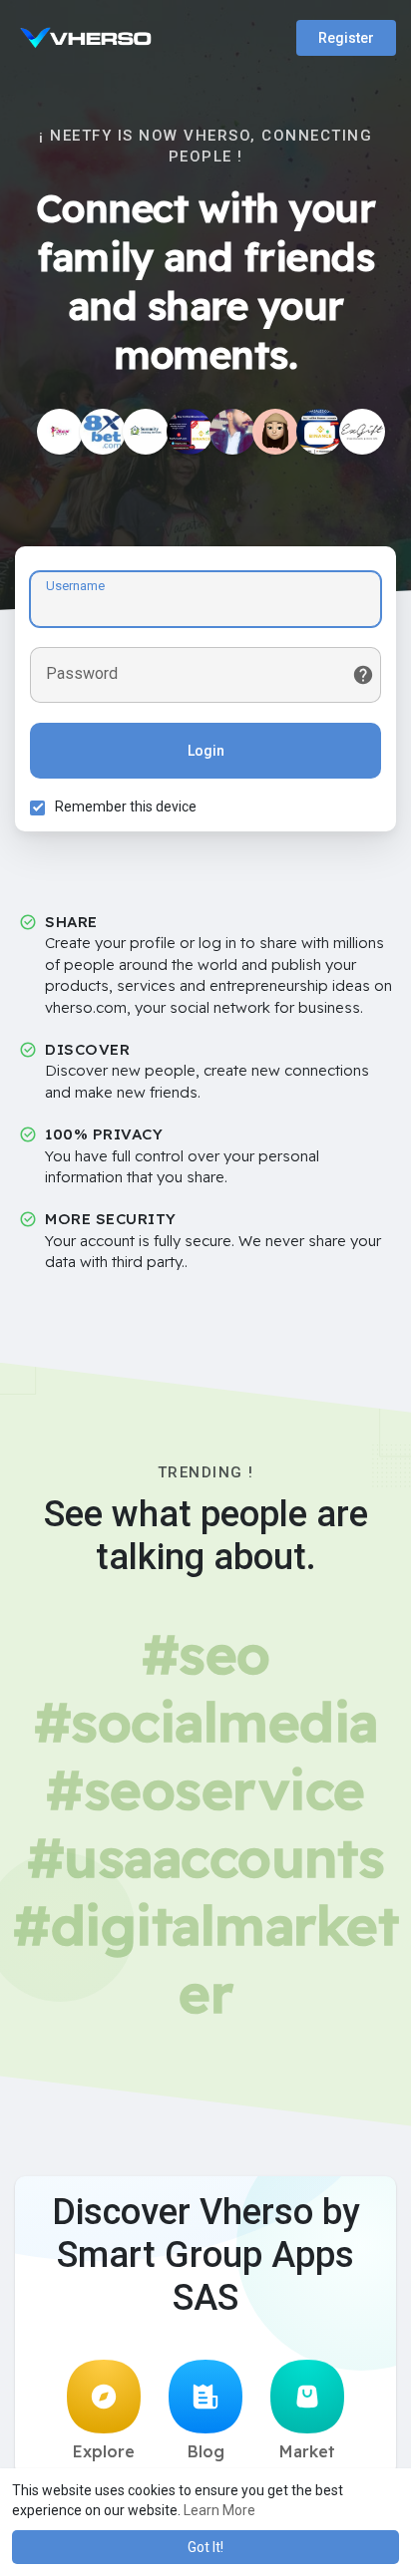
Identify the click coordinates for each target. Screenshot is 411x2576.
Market (307, 2451)
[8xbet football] (103, 432)
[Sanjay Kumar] (60, 432)
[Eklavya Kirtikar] (232, 432)
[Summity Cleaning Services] (146, 432)
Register (346, 38)
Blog (206, 2451)
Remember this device (126, 806)
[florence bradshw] (275, 432)
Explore (104, 2451)
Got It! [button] (205, 2547)
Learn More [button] (219, 2510)
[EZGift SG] (362, 432)
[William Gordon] (319, 432)
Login (206, 751)
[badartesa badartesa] (190, 432)
